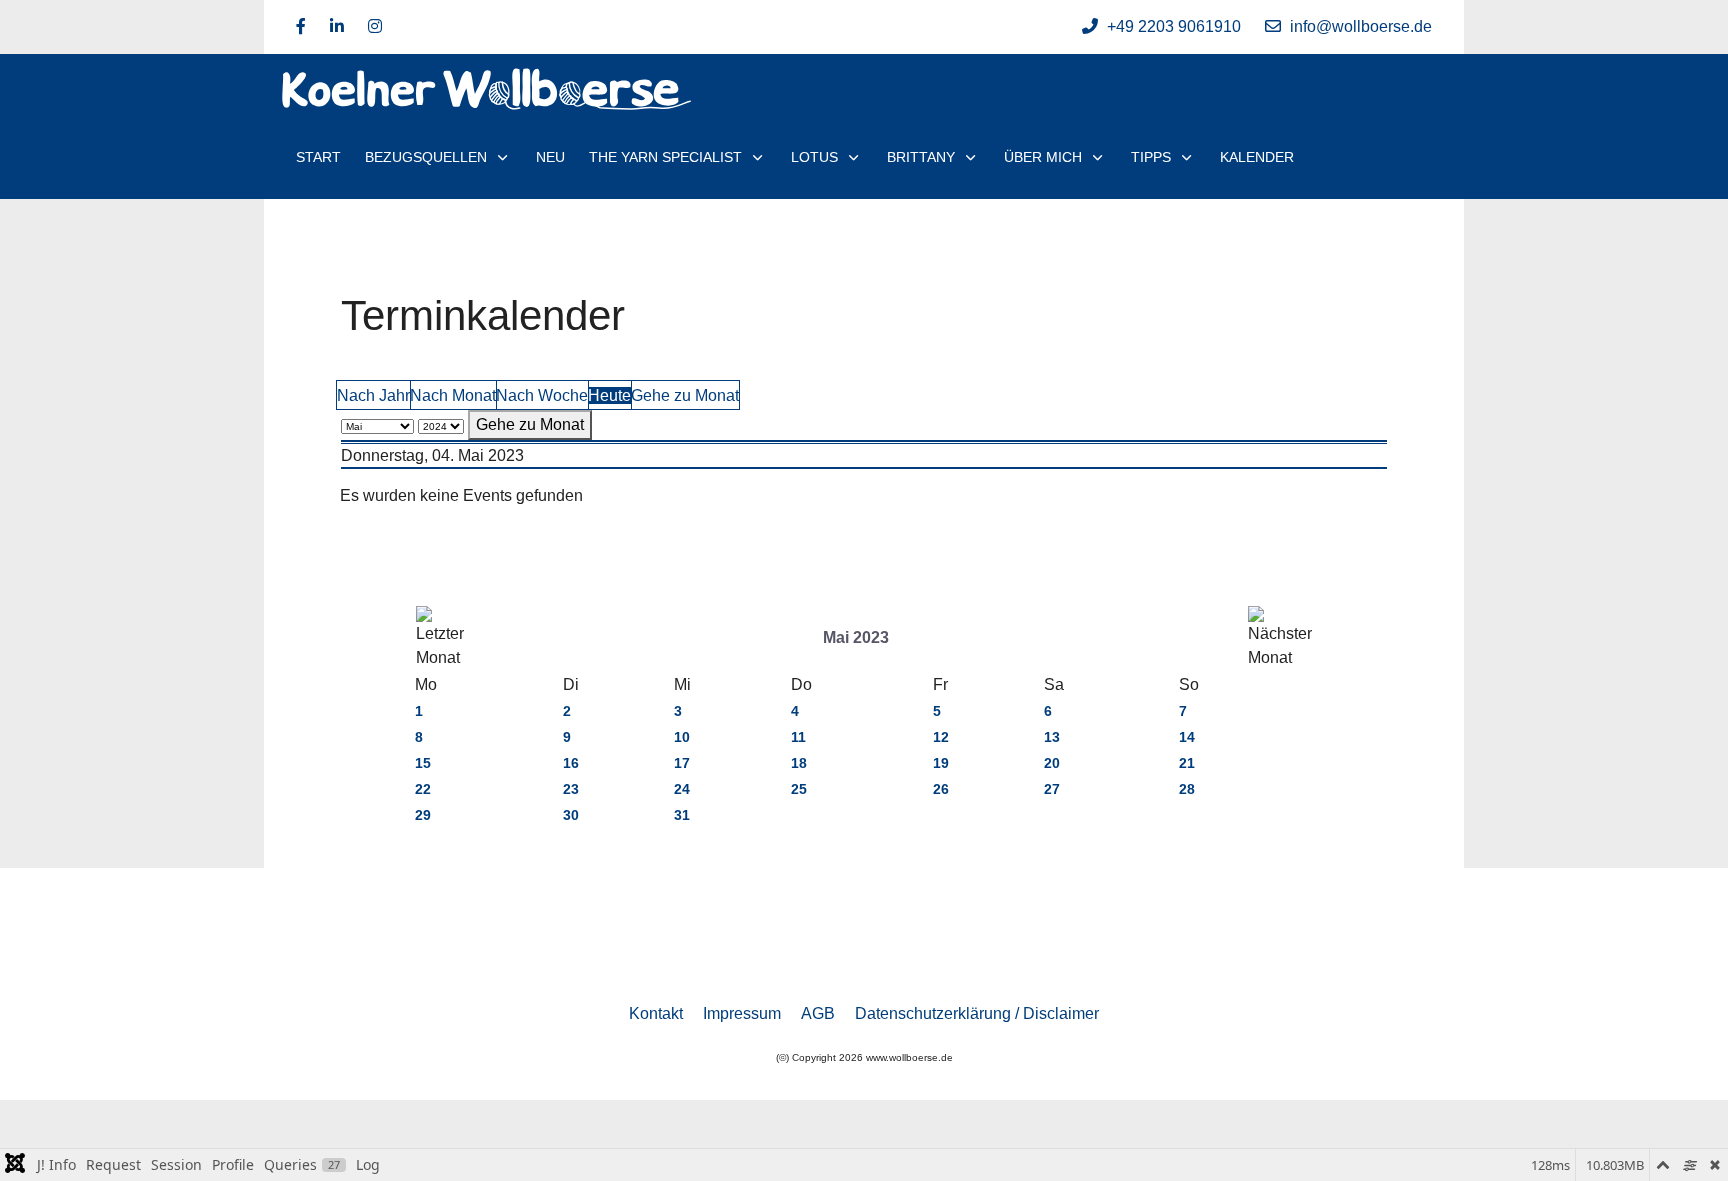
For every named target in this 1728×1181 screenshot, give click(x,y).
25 (799, 789)
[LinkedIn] (337, 26)
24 (682, 789)
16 (571, 763)
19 (941, 763)
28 (1187, 789)
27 (1052, 789)
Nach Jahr (373, 395)
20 (1052, 763)
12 (941, 737)
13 (1052, 737)
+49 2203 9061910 (1174, 26)
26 (941, 789)
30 (571, 815)
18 (799, 763)
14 (1187, 737)
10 (682, 737)
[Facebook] (301, 26)
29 (423, 815)
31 (682, 815)
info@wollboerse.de (1361, 26)
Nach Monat (453, 395)
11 (798, 737)
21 (1187, 763)
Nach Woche (542, 395)
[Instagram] (375, 26)
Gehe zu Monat (685, 395)
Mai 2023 (856, 637)
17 (682, 763)
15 (423, 763)
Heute (609, 395)
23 (571, 789)
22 (423, 789)
